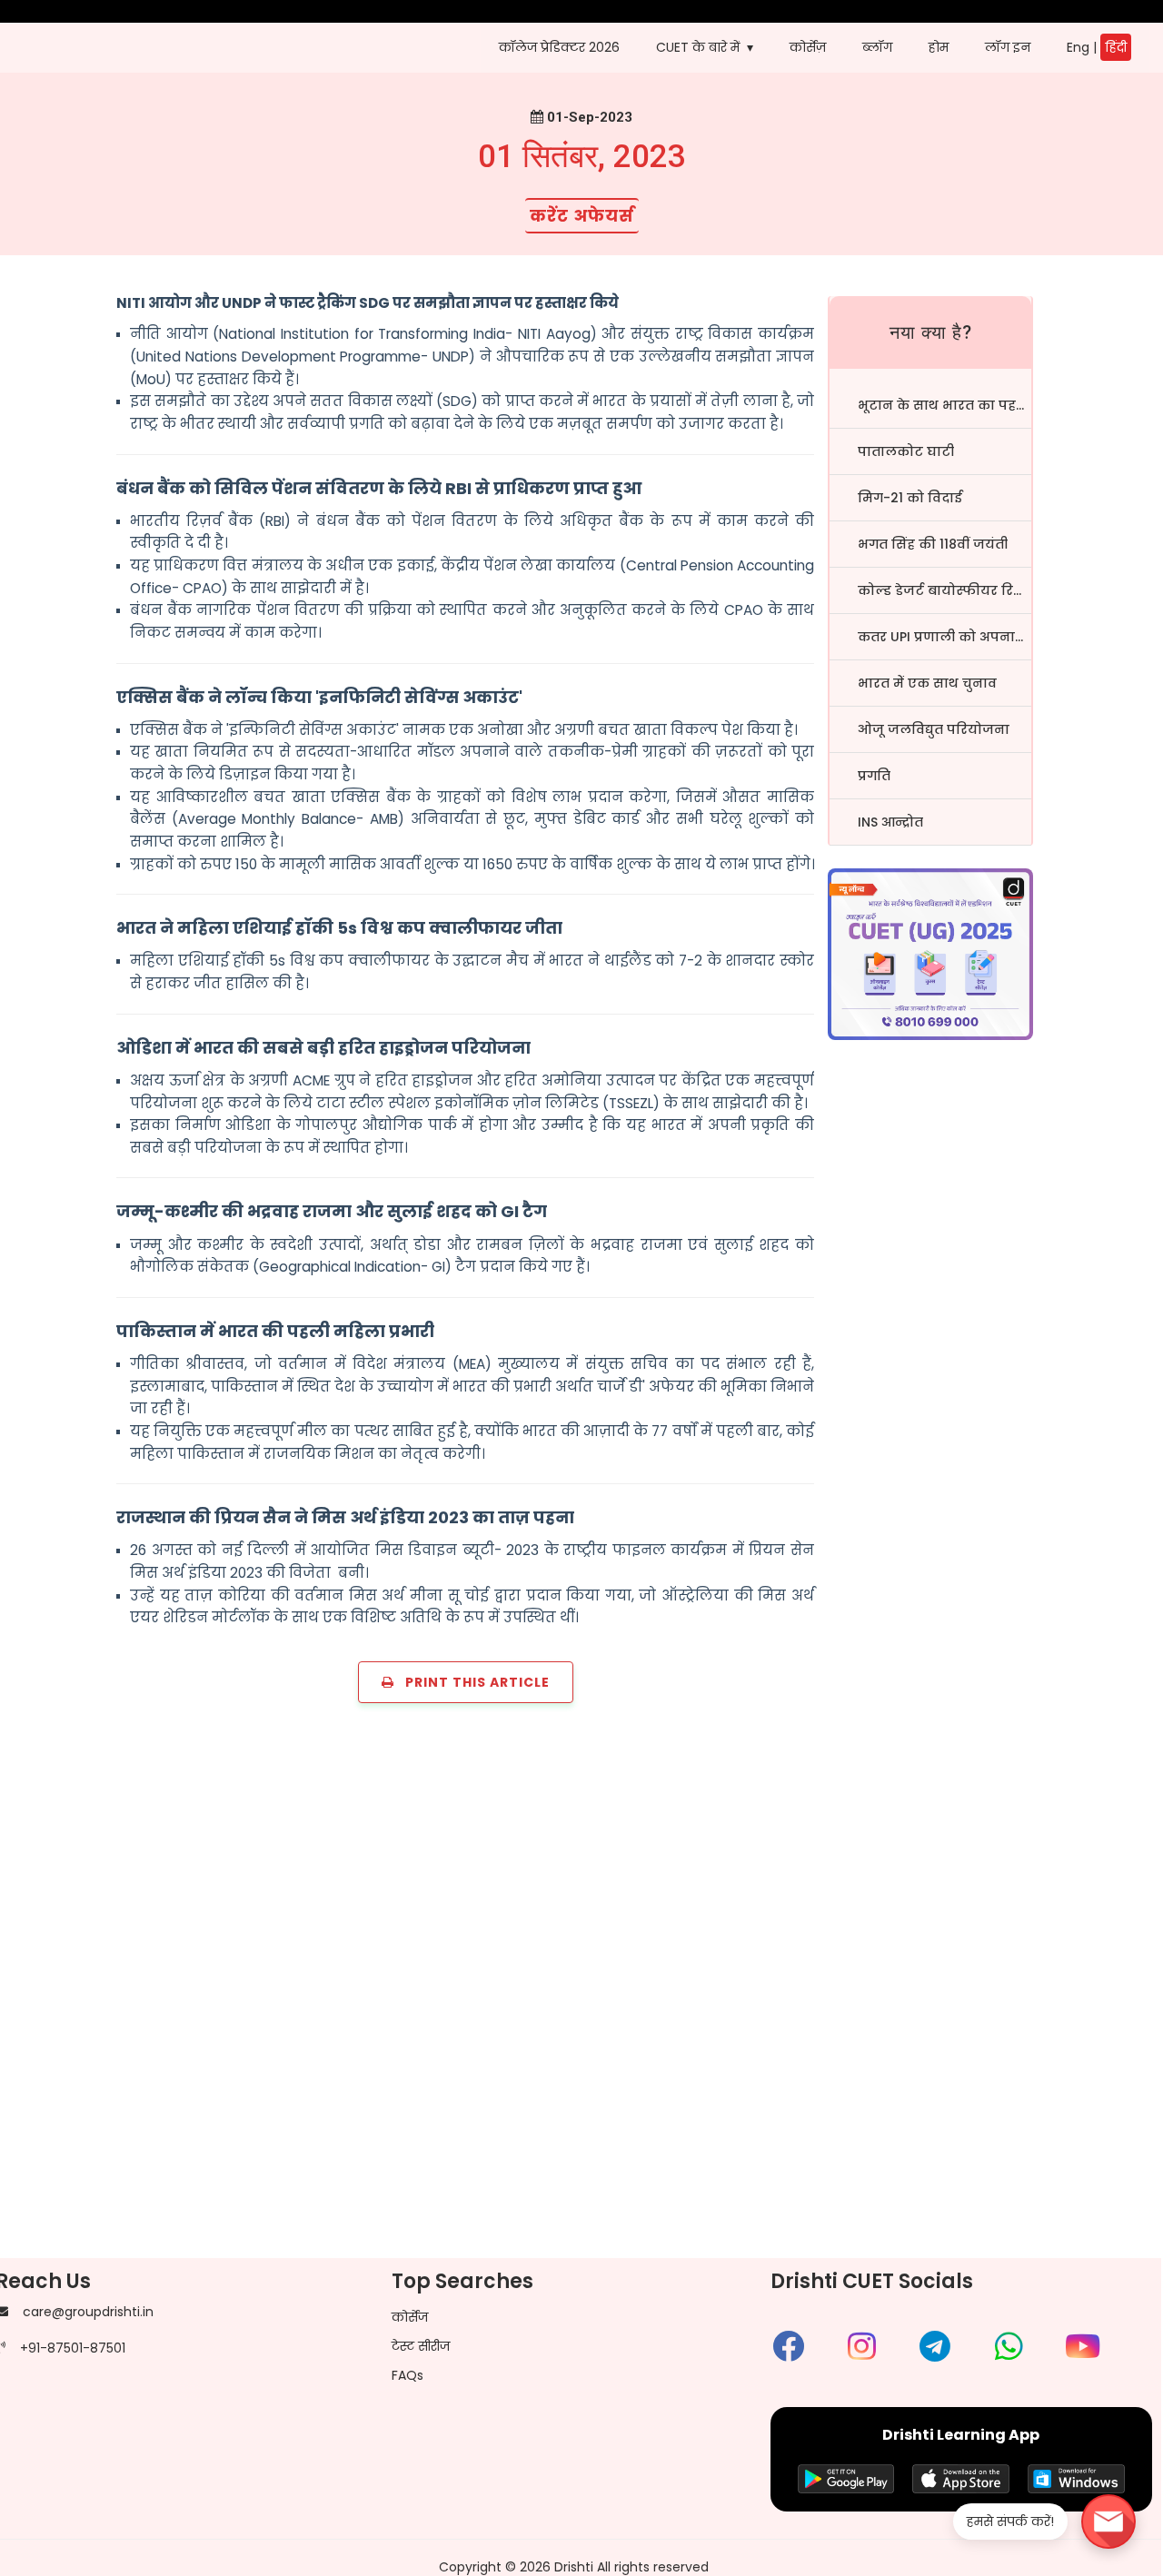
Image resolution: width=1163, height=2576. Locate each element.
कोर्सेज (410, 2317)
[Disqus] (581, 1990)
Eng (1078, 47)
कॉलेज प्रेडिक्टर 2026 (559, 47)
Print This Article (472, 1682)
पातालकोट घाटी (906, 451)
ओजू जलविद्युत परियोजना (934, 729)
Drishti (574, 2567)
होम (939, 47)
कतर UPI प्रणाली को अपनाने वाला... (944, 637)
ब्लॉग (877, 47)
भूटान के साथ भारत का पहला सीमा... (944, 405)
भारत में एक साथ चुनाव (927, 683)
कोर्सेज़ (808, 47)
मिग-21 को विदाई (910, 498)
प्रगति (874, 776)
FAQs (408, 2375)
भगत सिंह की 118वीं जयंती (933, 544)
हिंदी (1116, 47)
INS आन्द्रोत (890, 822)
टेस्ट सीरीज (421, 2346)
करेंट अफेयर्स (582, 216)
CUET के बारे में (698, 47)
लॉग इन (1008, 47)
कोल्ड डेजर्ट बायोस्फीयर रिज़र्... (944, 590)
